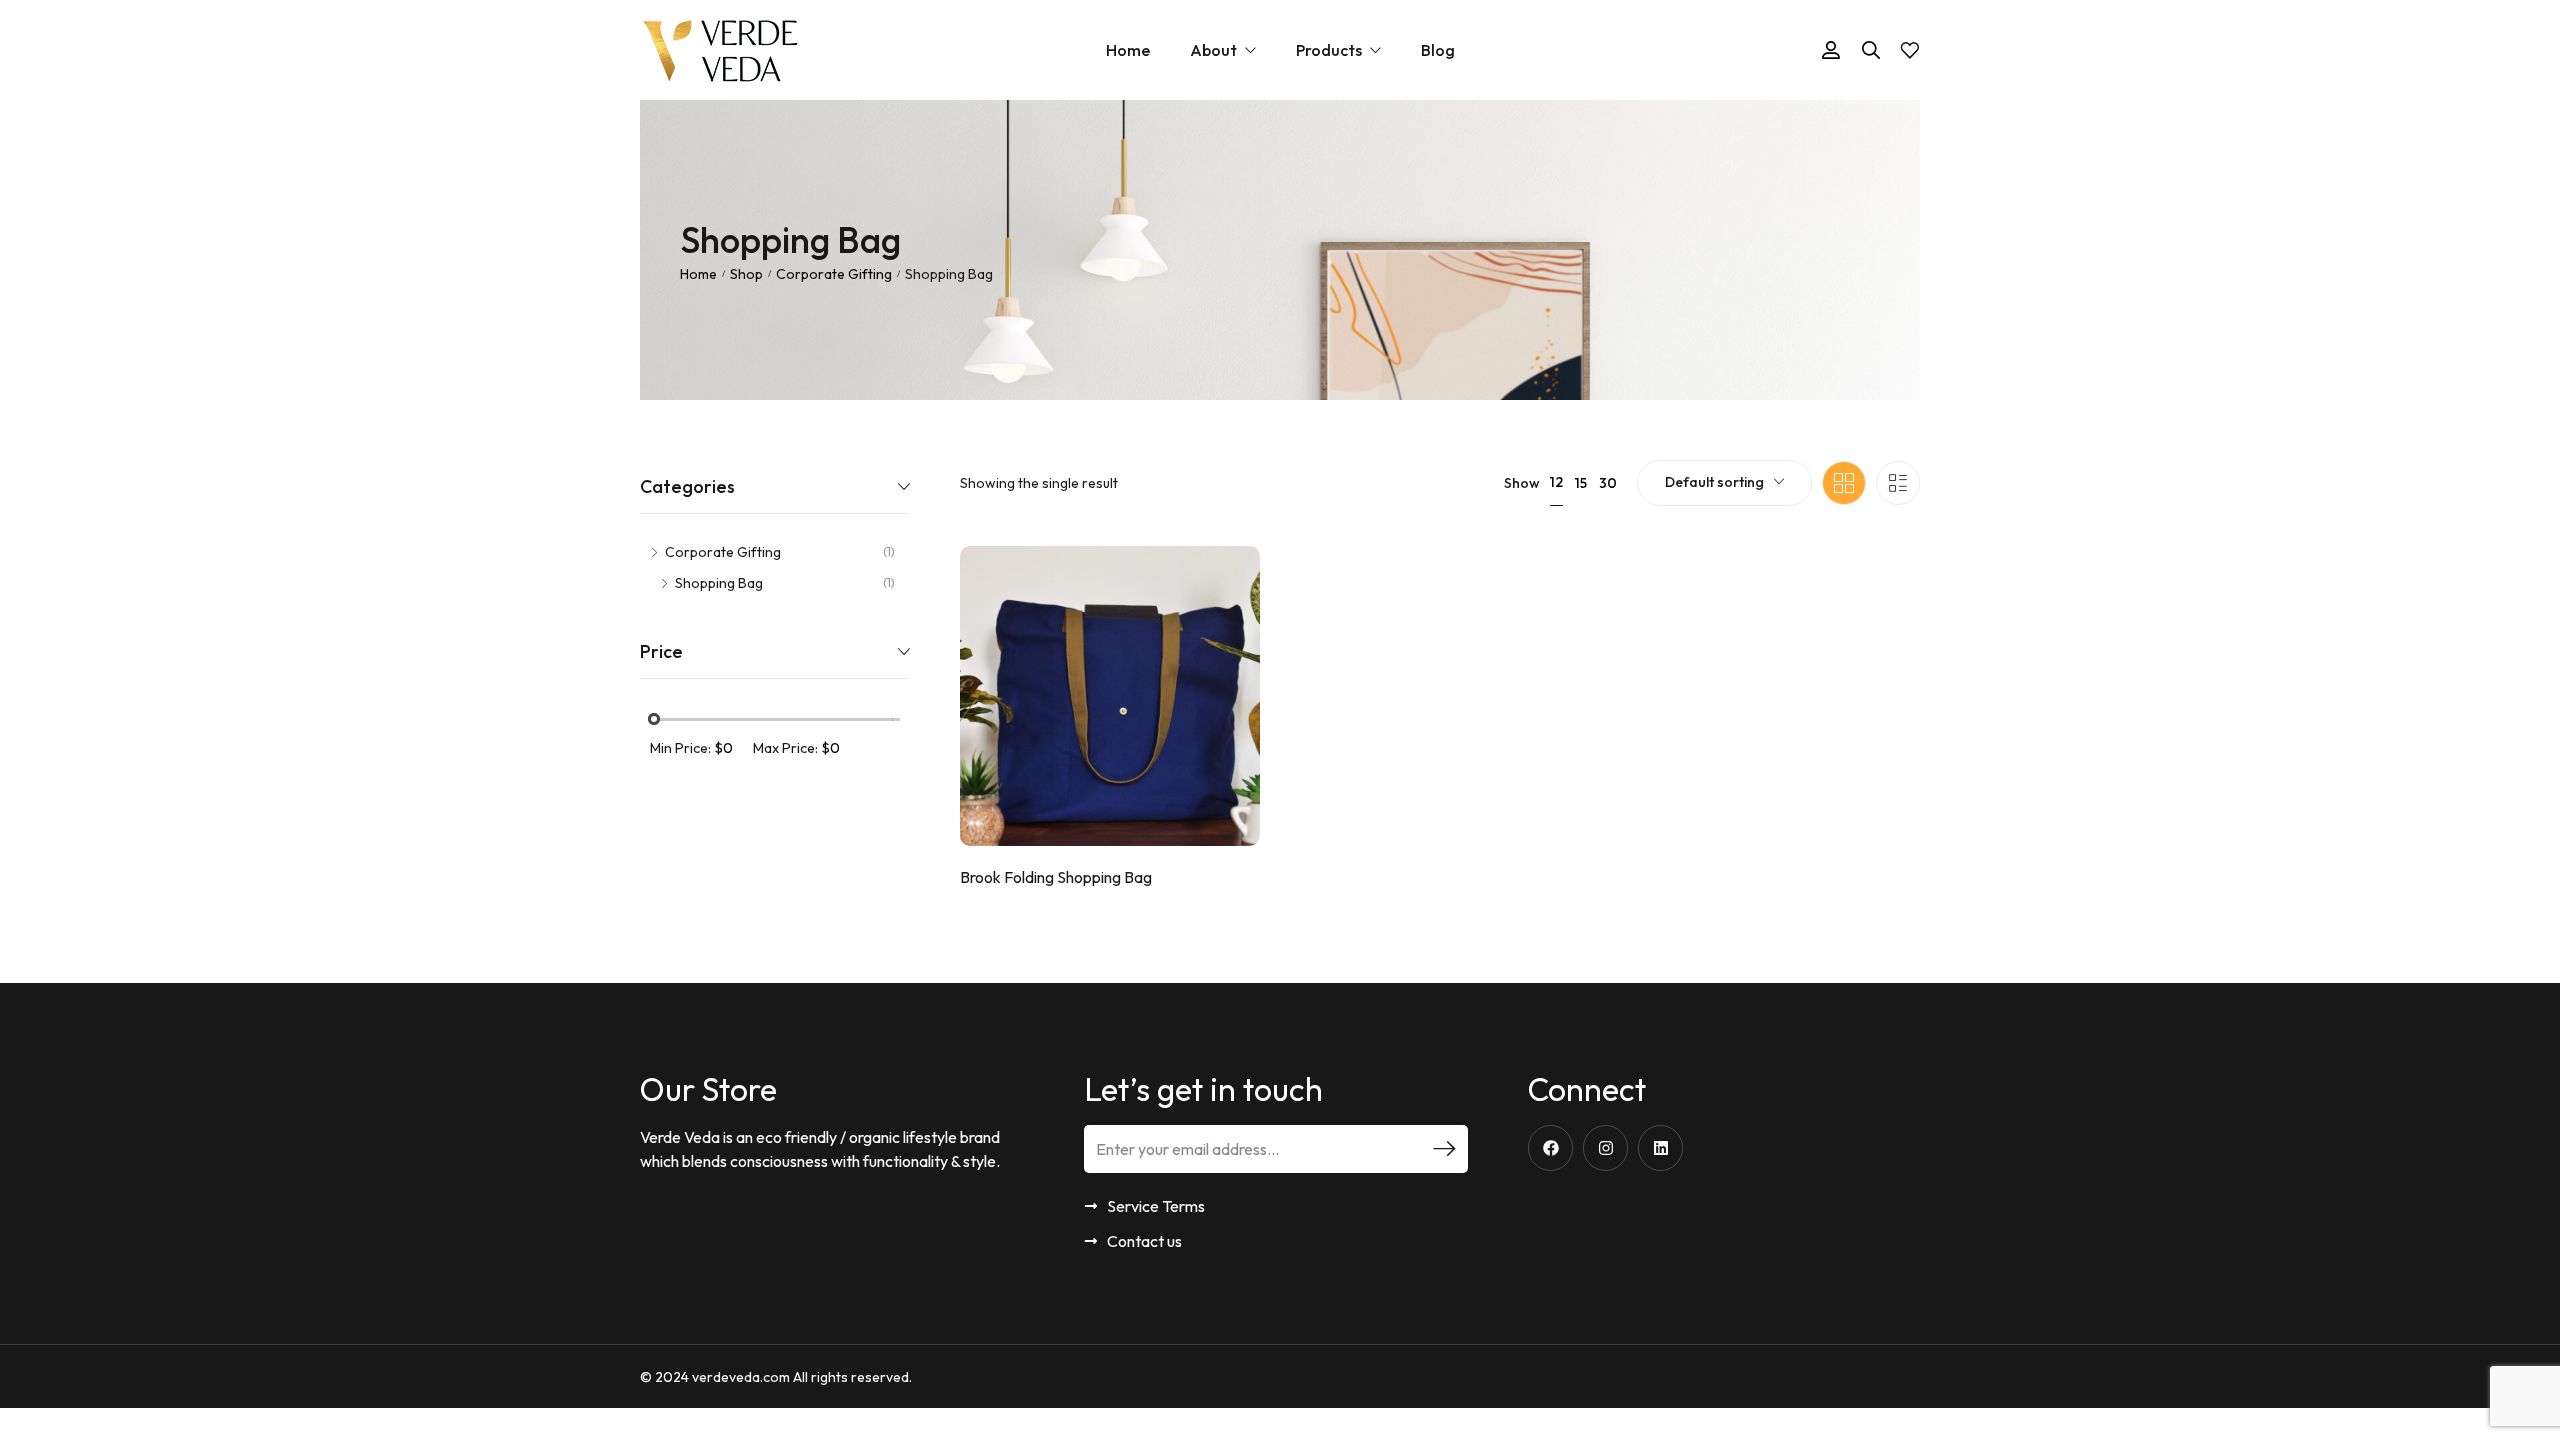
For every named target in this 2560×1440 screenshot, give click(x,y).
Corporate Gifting (834, 274)
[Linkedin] (1660, 1147)
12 (1556, 482)
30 (1608, 483)
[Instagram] (1605, 1147)
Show (1522, 483)
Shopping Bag (719, 583)
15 (1581, 483)
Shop (746, 274)
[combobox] (1724, 483)
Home (698, 274)
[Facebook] (1550, 1147)
